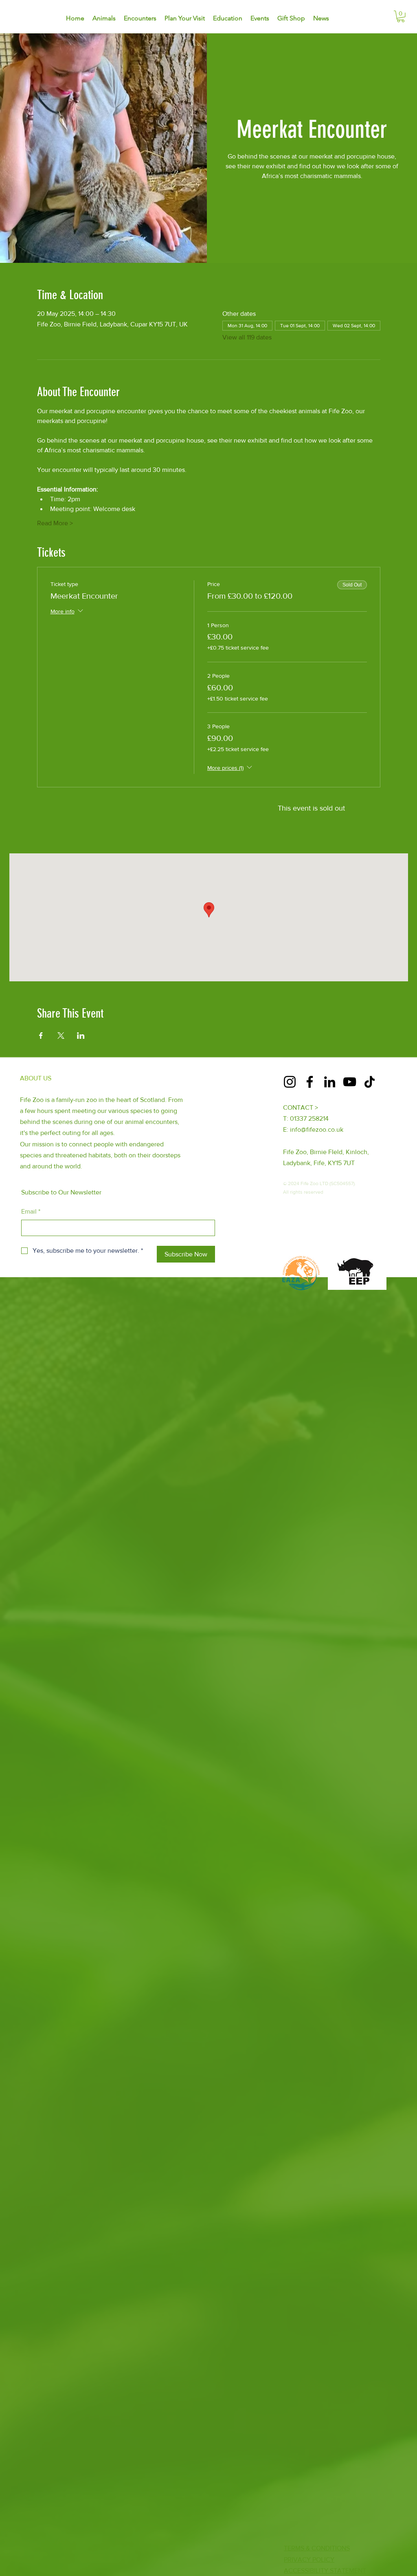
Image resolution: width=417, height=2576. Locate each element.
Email (31, 1211)
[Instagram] (290, 1082)
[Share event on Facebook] (41, 1036)
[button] (401, 17)
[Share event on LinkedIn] (81, 1036)
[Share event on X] (61, 1036)
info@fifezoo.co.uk (317, 1129)
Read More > (55, 523)
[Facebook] (310, 1082)
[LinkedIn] (330, 1082)
